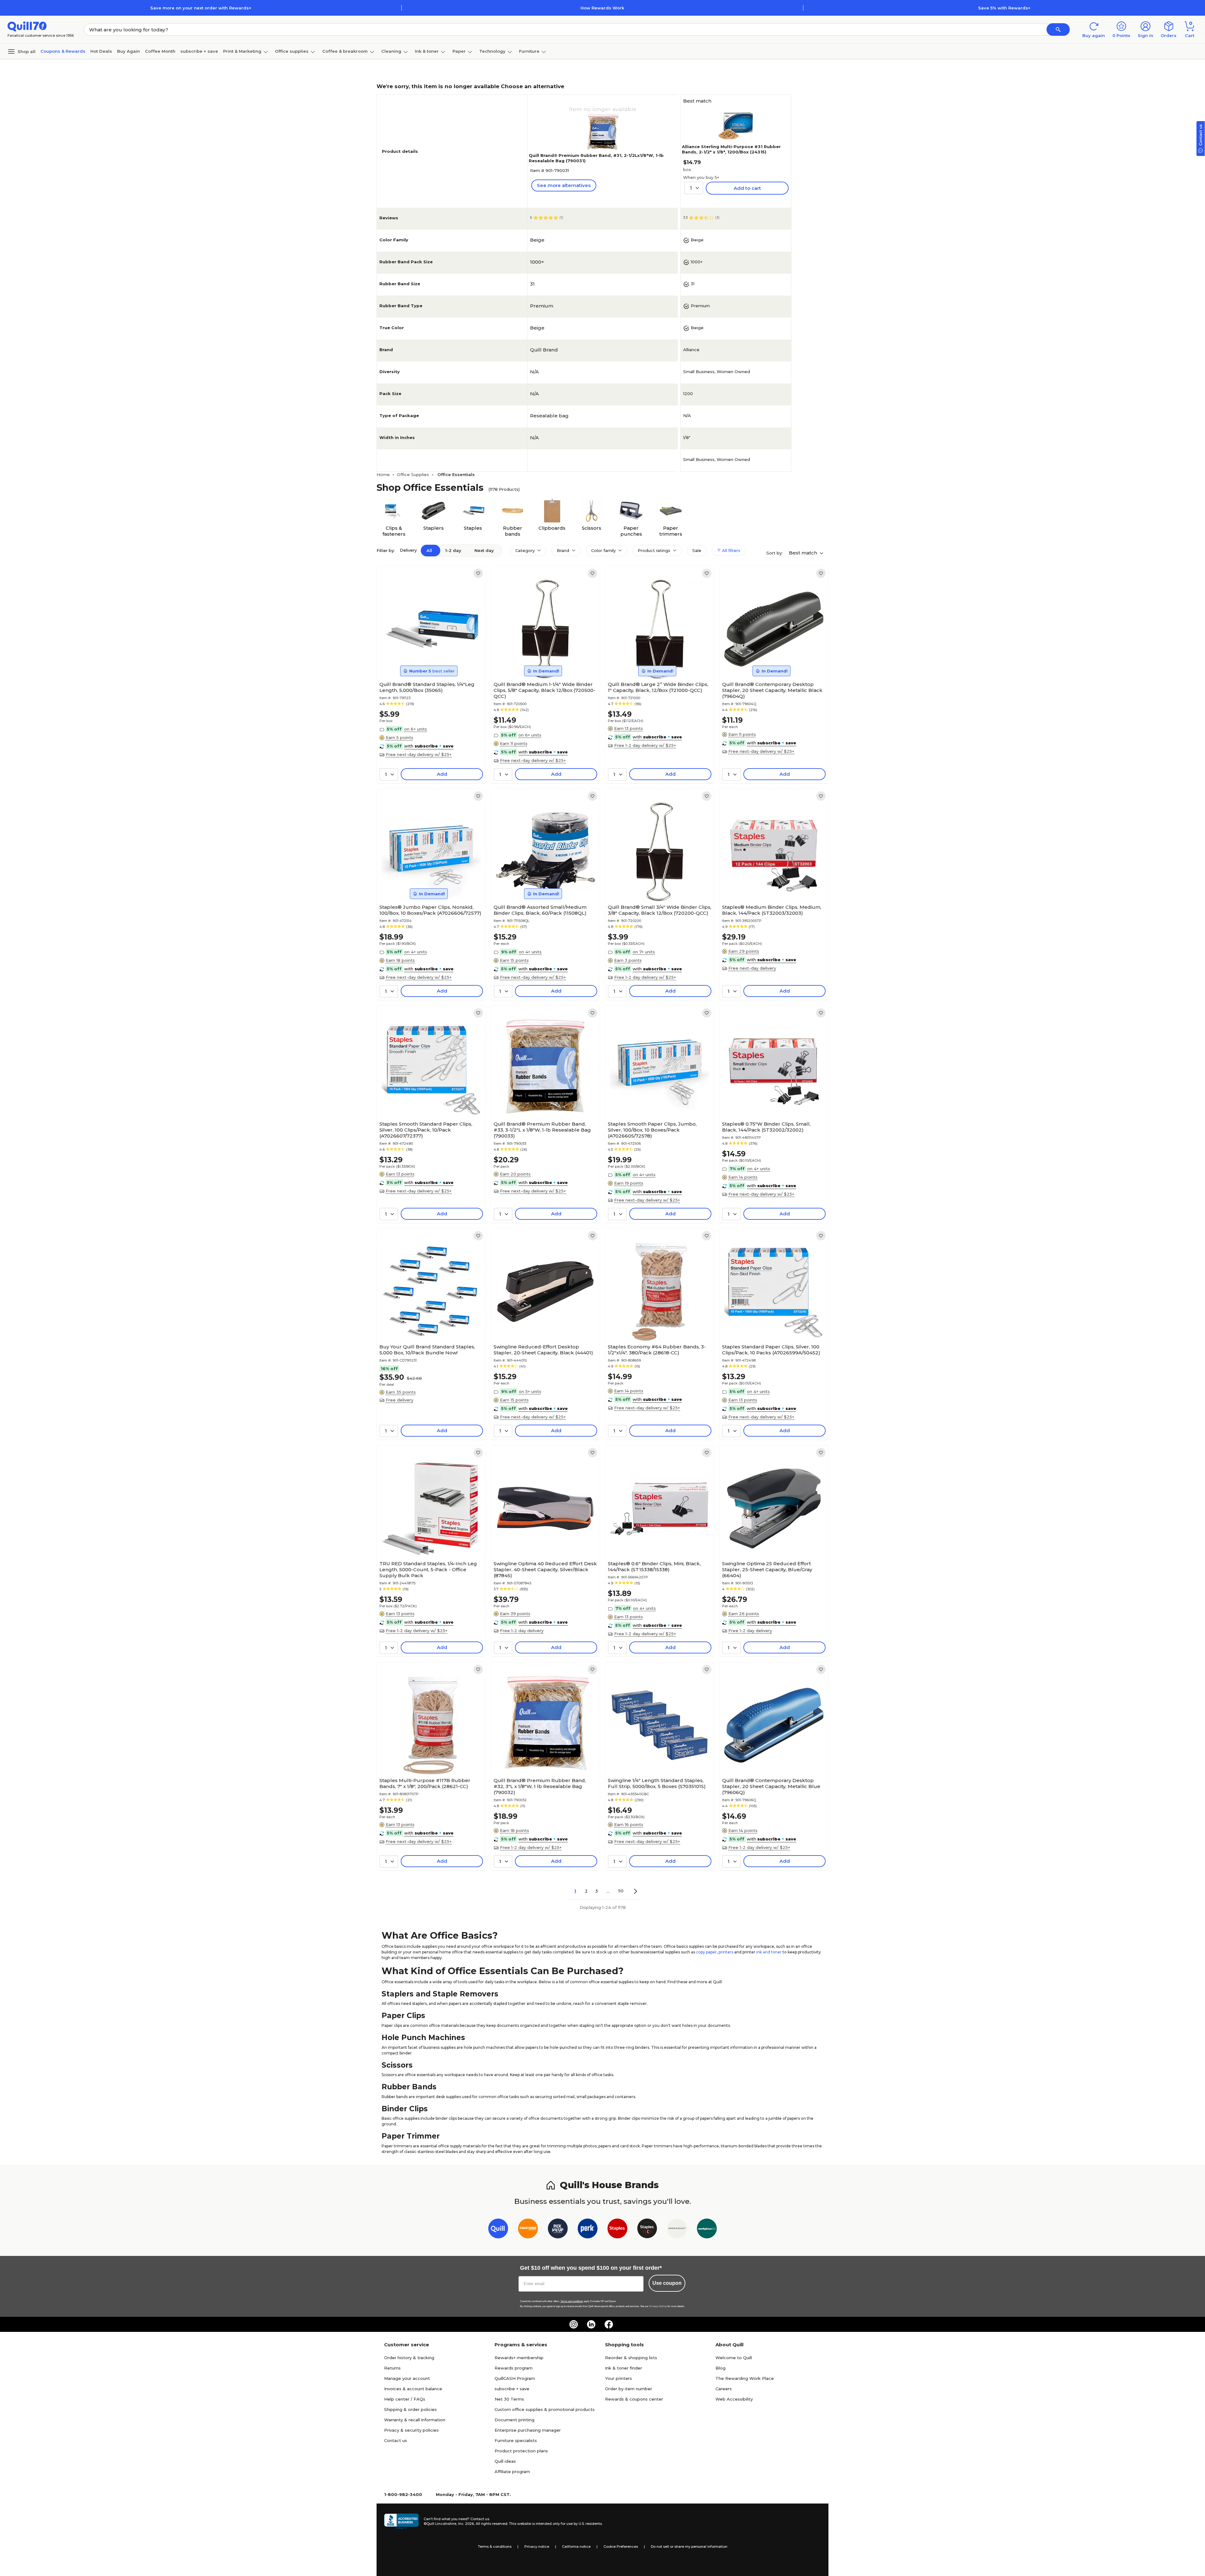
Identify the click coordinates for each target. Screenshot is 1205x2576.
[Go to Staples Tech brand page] (647, 2230)
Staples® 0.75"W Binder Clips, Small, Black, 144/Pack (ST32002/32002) (766, 1127)
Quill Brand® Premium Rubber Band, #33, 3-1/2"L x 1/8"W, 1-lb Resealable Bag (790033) (542, 1130)
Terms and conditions (572, 2301)
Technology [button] (492, 51)
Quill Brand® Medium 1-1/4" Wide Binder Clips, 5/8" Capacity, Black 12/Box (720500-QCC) (544, 690)
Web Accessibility (734, 2399)
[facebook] (609, 2324)
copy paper (706, 1952)
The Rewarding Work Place (745, 2378)
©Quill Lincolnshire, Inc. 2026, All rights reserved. (466, 2524)
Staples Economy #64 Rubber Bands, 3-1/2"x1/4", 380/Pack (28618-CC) (657, 1350)
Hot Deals (101, 51)
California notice (576, 2547)
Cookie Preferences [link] (621, 2547)
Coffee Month (160, 51)
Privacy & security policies (411, 2430)
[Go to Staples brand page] (617, 2230)
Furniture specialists (516, 2440)
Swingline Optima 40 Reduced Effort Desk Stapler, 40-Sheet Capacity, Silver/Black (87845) (545, 1569)
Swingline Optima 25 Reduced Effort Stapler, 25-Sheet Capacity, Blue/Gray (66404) (767, 1569)
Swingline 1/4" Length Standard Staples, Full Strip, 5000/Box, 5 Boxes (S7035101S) (657, 1783)
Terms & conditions (495, 2547)
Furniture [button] (529, 51)
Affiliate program (512, 2472)
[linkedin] (591, 2324)
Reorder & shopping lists (631, 2358)
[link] (478, 573)
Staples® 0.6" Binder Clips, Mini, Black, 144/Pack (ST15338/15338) (654, 1566)
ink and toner (769, 1952)
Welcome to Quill (734, 2358)
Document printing (514, 2420)
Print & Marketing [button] (242, 51)
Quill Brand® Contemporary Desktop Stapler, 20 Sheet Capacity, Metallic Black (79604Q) (772, 690)
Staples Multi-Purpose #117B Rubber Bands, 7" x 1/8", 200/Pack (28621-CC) (425, 1783)
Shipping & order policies (410, 2409)
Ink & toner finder (624, 2368)
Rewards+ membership (519, 2358)
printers (726, 1952)
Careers (724, 2389)
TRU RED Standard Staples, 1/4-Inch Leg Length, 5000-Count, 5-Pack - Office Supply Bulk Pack (428, 1569)
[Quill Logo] (27, 26)
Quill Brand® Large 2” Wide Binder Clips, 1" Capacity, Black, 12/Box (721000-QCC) (658, 687)
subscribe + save (199, 51)
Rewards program (514, 2368)
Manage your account (407, 2378)
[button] (1058, 29)
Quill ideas (505, 2461)
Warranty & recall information (415, 2420)
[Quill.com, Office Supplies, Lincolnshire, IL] (401, 2521)
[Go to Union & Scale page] (677, 2230)
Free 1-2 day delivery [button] (522, 1631)
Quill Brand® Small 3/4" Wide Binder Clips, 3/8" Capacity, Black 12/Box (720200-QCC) (660, 910)
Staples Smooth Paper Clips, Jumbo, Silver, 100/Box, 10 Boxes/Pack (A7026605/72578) (652, 1130)
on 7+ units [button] (644, 952)
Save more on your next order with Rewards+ (201, 8)
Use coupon (667, 2283)
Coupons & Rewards (63, 51)
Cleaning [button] (391, 51)
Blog (720, 2368)
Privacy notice (537, 2547)
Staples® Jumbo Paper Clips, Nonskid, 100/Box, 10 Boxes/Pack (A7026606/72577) (430, 910)
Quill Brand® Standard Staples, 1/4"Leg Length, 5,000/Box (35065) (427, 687)
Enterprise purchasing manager (528, 2430)
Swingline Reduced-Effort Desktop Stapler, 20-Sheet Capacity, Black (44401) (543, 1350)
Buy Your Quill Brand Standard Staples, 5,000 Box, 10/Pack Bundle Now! (427, 1350)
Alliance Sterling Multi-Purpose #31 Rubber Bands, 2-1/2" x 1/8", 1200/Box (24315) (731, 149)
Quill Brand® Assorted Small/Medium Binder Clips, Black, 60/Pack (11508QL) (540, 910)
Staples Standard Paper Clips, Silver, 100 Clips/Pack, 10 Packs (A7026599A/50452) (771, 1350)
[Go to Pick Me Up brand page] (558, 2230)
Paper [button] (459, 51)
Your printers (619, 2378)
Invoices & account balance (413, 2389)
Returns (392, 2368)
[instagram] (574, 2324)
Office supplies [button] (292, 51)
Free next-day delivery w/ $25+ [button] (419, 754)
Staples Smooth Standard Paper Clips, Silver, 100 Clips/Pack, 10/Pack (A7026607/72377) (426, 1130)
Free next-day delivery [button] (752, 968)
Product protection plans (521, 2451)
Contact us (396, 2440)
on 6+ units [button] (416, 729)
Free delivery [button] (399, 1400)
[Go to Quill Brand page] (498, 2230)
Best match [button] (804, 553)
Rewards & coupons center (634, 2399)
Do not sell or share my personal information (689, 2547)
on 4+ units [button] (416, 952)
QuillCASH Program (515, 2378)
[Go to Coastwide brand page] (528, 2230)
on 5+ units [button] (530, 1391)
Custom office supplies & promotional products (545, 2409)
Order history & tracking (409, 2358)
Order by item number (629, 2389)
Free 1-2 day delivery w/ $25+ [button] (645, 745)
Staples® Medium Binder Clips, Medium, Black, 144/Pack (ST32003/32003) (772, 910)
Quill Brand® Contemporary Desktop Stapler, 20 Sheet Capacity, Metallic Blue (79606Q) (771, 1786)
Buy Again (129, 51)
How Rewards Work (602, 8)
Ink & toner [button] (427, 51)
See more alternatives (564, 185)
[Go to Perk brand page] (588, 2230)
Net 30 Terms (509, 2399)
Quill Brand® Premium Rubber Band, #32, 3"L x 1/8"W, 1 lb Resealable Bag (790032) (540, 1786)
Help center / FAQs (405, 2399)
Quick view (429, 660)
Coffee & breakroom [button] (345, 51)
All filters (731, 550)
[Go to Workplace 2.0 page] (707, 2230)
